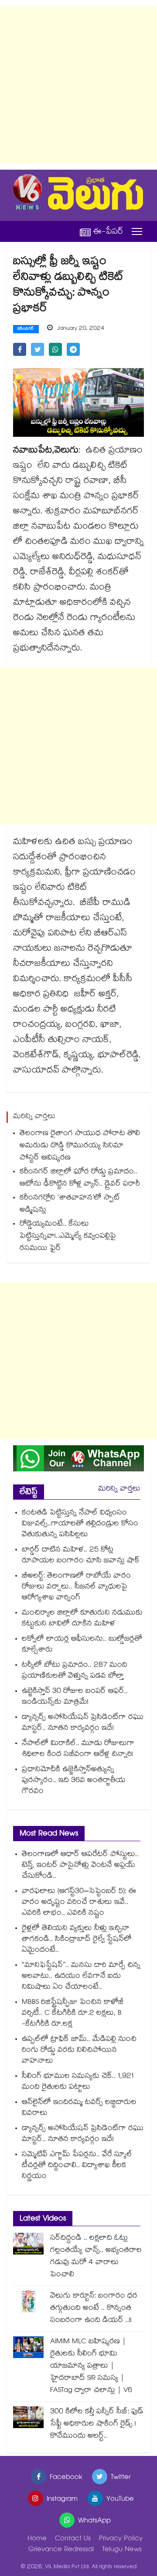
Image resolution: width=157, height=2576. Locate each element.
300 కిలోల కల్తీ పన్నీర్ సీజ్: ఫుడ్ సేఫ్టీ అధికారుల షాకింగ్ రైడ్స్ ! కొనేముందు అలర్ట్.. (97, 2424)
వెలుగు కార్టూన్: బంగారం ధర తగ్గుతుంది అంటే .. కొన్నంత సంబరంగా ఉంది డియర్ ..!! (94, 2309)
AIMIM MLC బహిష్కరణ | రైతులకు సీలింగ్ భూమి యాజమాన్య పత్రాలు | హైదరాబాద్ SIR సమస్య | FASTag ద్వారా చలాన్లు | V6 (91, 2367)
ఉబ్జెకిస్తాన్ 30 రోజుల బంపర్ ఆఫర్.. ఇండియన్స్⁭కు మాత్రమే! (75, 1697)
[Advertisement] (78, 85)
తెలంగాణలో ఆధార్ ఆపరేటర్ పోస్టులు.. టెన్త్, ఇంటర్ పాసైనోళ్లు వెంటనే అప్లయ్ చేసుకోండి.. (80, 1866)
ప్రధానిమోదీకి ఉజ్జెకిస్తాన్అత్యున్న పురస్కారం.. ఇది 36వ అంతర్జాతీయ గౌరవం (74, 1781)
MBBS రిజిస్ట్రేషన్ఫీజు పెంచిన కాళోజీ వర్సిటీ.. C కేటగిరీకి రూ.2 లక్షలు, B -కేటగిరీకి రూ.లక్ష (73, 2014)
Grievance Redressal (61, 2550)
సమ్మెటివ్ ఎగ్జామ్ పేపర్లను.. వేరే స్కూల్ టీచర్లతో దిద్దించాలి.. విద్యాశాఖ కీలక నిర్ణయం (77, 2166)
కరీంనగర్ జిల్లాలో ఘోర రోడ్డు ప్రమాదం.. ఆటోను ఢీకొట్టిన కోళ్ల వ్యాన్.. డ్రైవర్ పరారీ (80, 1178)
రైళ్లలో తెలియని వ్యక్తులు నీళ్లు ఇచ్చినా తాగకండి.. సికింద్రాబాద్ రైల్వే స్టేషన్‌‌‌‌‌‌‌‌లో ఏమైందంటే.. (77, 1940)
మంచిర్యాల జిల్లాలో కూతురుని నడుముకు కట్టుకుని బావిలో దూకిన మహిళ (82, 1619)
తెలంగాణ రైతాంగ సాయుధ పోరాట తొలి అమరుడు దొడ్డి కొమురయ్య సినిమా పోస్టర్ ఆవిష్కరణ (80, 1146)
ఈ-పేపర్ (108, 232)
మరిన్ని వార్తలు (119, 1489)
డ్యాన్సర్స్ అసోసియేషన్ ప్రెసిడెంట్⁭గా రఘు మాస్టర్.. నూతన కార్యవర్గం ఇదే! (83, 1723)
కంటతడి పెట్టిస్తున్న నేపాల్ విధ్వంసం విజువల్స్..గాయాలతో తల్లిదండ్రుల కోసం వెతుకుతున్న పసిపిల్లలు (80, 1524)
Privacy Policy (121, 2539)
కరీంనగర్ (26, 329)
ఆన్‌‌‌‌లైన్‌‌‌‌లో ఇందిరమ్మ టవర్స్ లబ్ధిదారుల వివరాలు (79, 2108)
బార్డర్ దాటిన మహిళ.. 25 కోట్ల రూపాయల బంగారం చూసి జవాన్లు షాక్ (81, 1556)
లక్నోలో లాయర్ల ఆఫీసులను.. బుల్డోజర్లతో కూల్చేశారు (82, 1645)
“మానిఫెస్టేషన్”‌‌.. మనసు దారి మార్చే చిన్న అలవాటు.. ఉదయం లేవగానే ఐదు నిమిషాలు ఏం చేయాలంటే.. (81, 1977)
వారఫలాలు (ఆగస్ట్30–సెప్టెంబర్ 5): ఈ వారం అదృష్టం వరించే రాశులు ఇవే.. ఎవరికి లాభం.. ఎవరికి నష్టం (79, 1903)
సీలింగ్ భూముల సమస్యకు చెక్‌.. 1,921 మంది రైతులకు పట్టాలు (78, 2082)
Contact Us (73, 2539)
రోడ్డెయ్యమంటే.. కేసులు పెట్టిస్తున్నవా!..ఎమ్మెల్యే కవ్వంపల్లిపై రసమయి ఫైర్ (68, 1237)
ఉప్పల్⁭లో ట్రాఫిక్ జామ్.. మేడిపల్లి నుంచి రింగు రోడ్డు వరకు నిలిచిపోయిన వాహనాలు (79, 2051)
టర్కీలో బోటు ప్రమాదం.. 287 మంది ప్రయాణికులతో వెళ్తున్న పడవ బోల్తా (75, 1671)
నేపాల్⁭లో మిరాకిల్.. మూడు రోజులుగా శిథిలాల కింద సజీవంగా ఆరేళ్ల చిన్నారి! (78, 1749)
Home (37, 2539)
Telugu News (122, 2550)
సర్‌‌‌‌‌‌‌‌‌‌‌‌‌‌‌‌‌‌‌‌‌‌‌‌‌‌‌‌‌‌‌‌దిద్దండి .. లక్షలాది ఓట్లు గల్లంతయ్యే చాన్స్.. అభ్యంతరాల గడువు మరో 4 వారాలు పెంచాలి (96, 2257)
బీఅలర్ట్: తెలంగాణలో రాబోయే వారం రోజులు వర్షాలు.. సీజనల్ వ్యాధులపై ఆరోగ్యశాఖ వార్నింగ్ (76, 1587)
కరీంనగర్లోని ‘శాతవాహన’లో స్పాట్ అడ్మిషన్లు (70, 1204)
